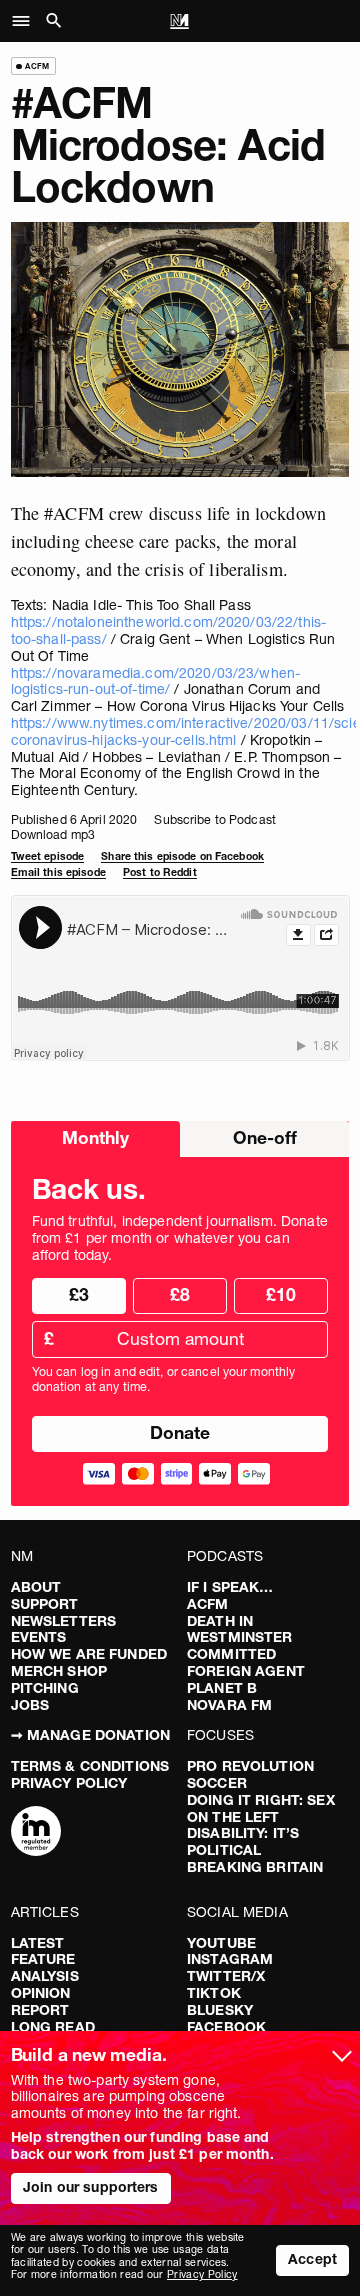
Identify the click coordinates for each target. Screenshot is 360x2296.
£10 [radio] (281, 1294)
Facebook (226, 2027)
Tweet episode (48, 856)
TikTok (214, 1993)
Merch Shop (59, 1671)
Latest (38, 1943)
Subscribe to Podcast (214, 819)
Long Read (53, 2027)
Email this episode (58, 872)
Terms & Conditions (90, 1766)
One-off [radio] (265, 1137)
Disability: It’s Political (243, 1841)
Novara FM (229, 1705)
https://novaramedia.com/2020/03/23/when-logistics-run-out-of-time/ (156, 681)
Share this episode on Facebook (182, 856)
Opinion (41, 1993)
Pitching (45, 1688)
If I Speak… (230, 1587)
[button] (26, 21)
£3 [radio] (79, 1294)
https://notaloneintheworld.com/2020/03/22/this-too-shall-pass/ (169, 630)
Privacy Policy (69, 1783)
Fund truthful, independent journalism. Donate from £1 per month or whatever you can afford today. (180, 1238)
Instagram (230, 1959)
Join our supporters (91, 2187)
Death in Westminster (240, 1629)
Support (45, 1604)
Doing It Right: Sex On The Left (261, 1808)
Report (40, 2010)
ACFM (208, 1604)
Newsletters (64, 1621)
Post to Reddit (160, 872)
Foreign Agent (246, 1671)
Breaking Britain (255, 1867)
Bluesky (220, 2010)
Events (39, 1637)
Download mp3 (53, 834)
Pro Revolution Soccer (250, 1774)
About (36, 1587)
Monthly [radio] (95, 1137)
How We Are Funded (89, 1654)
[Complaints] (36, 1833)
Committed (231, 1654)
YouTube (221, 1943)
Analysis (45, 1976)
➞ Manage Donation (90, 1735)
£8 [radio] (180, 1294)
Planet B (222, 1688)
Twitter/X (226, 1976)
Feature (43, 1959)
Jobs (30, 1705)
